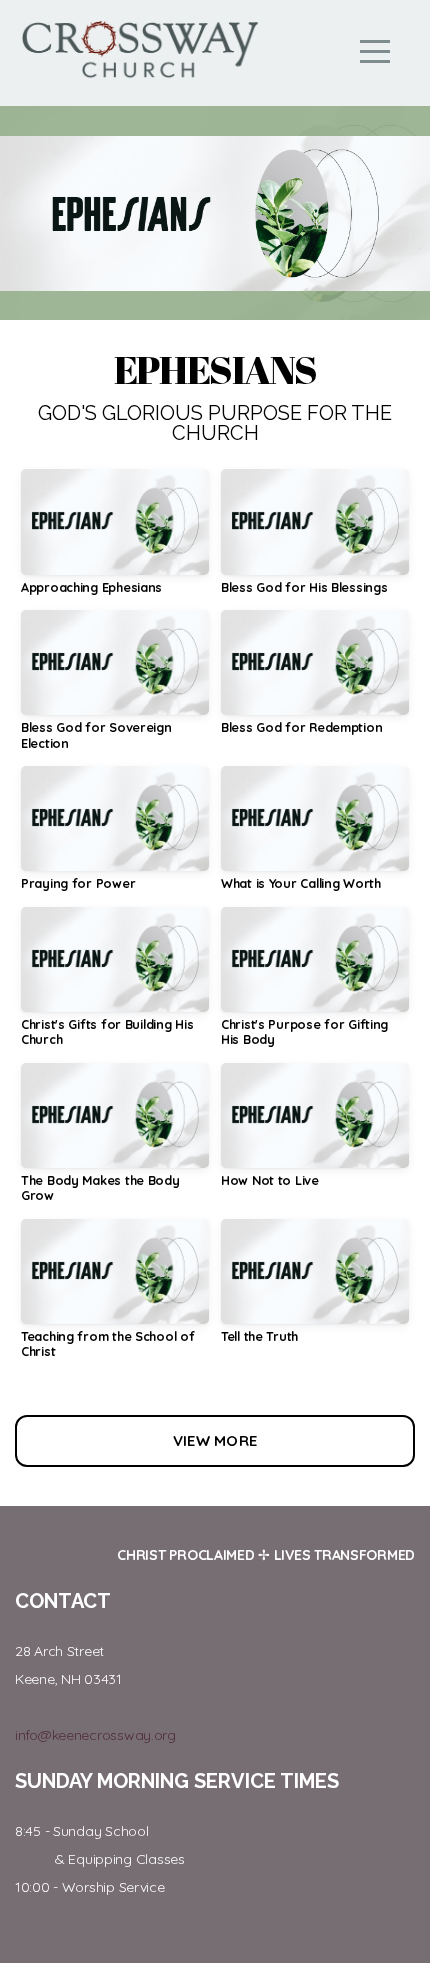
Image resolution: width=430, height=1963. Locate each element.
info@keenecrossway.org (95, 1735)
